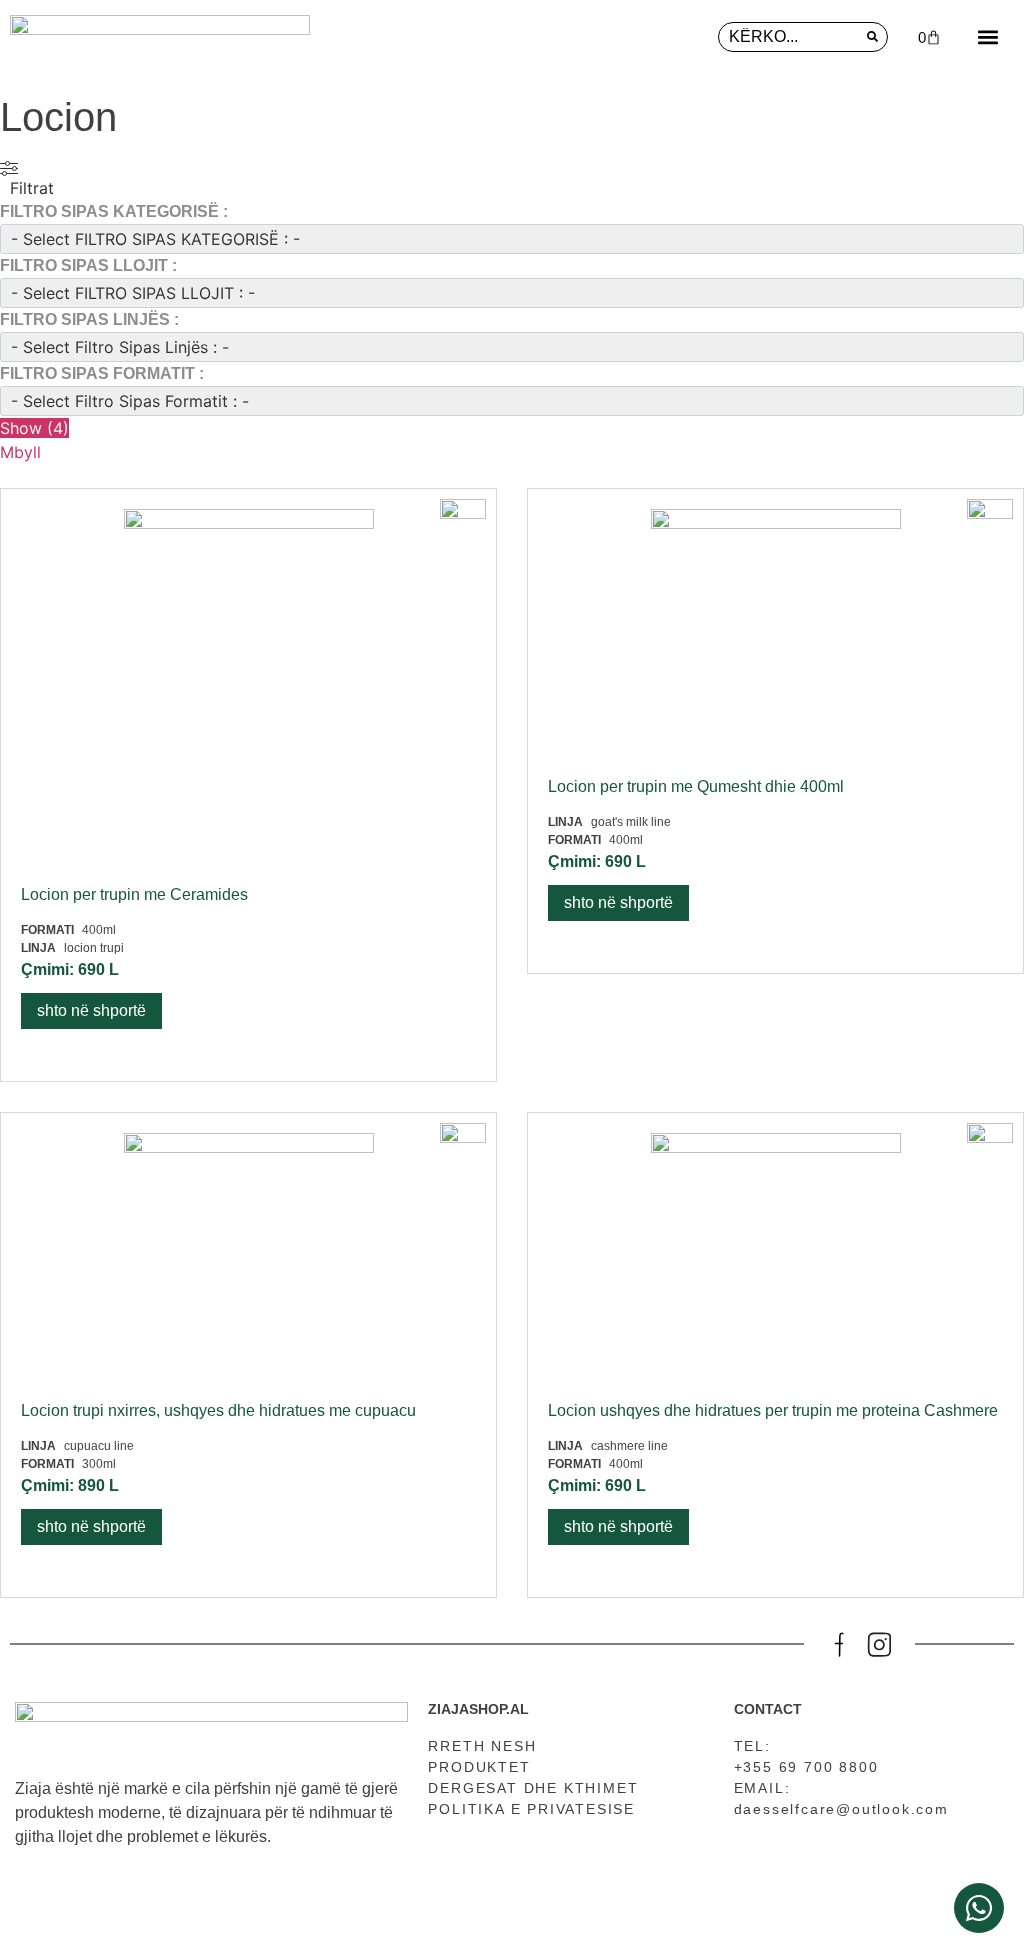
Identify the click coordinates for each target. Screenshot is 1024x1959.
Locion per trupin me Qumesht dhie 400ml (696, 786)
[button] (987, 36)
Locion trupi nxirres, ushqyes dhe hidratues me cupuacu (218, 1410)
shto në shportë (91, 1010)
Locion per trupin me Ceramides (134, 894)
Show (34, 428)
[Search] (872, 37)
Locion (58, 117)
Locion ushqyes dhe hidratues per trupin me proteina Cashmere (773, 1410)
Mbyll (20, 452)
